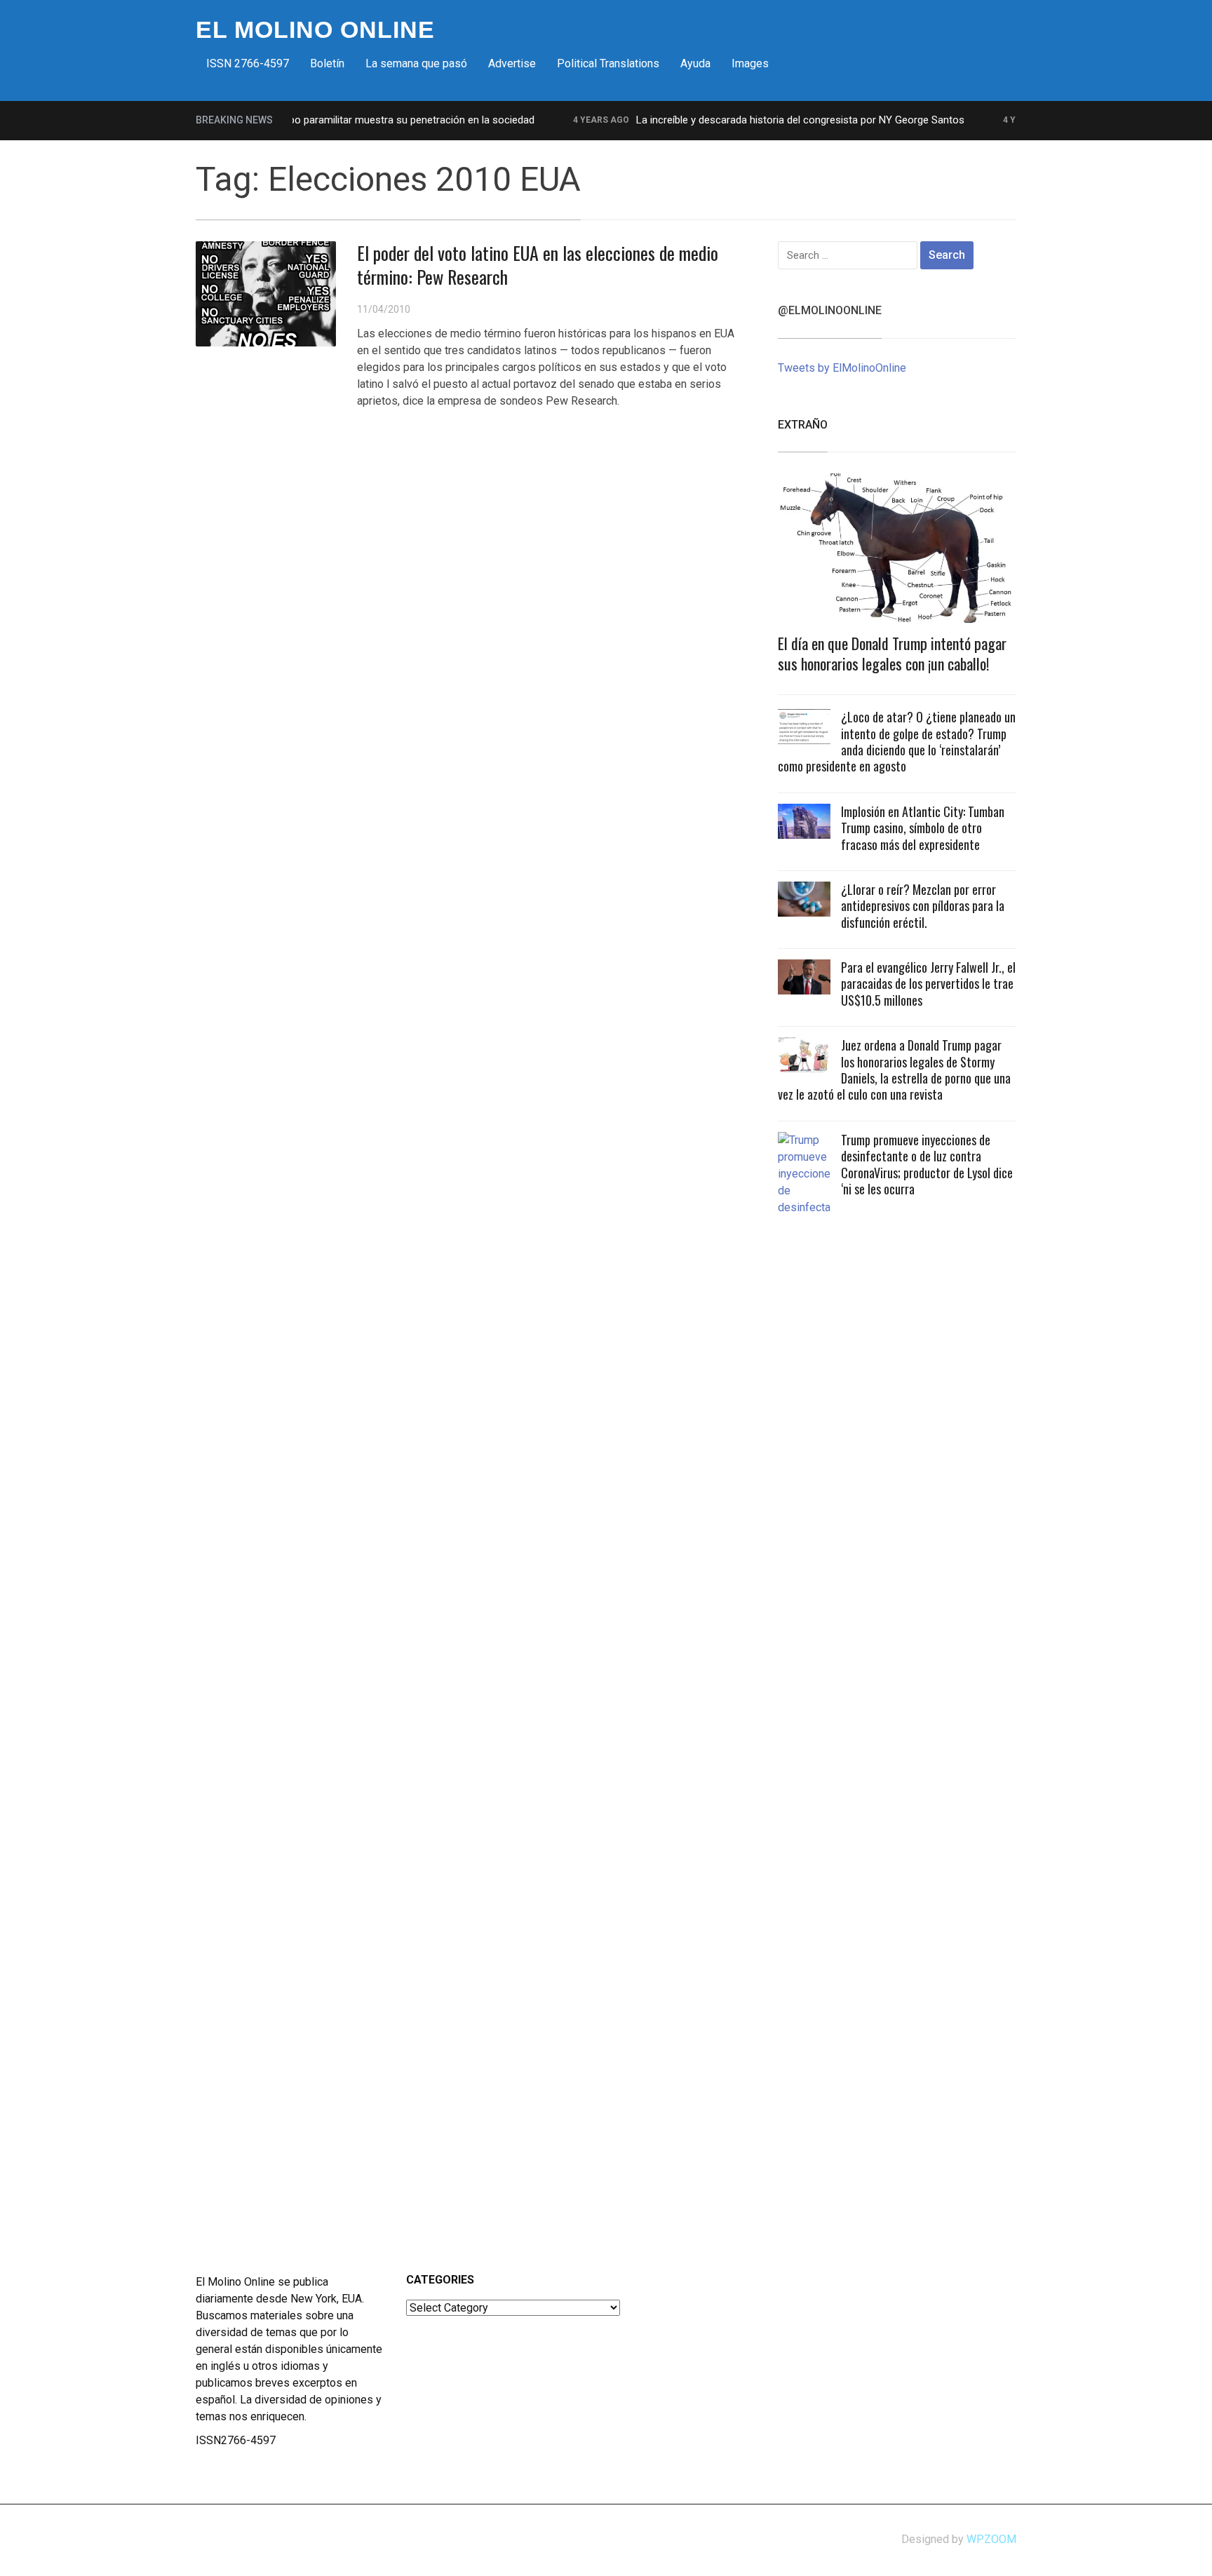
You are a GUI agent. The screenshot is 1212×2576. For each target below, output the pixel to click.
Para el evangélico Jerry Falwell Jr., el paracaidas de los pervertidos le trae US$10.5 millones (928, 984)
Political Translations (608, 63)
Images (750, 63)
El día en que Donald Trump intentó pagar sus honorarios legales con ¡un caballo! (892, 653)
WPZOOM (991, 2539)
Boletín (327, 63)
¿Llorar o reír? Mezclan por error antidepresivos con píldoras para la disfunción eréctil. (923, 906)
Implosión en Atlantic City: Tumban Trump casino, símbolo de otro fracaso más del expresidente (923, 828)
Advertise (512, 63)
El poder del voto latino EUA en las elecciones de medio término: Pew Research (538, 265)
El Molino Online (315, 29)
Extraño (803, 425)
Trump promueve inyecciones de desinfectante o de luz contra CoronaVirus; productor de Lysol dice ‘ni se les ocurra (927, 1164)
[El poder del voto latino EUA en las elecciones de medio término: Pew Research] (266, 293)
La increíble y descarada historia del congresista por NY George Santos (769, 120)
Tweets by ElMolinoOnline (842, 368)
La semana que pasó (416, 63)
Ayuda (695, 63)
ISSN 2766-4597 (248, 63)
